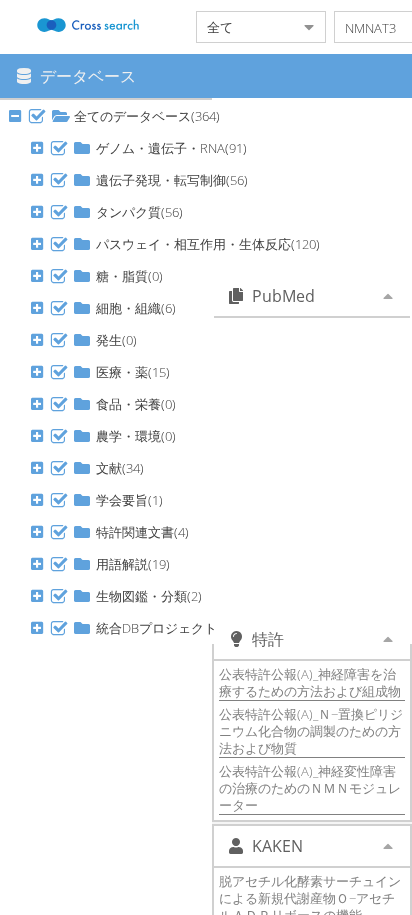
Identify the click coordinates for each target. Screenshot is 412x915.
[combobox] (245, 27)
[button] (37, 116)
